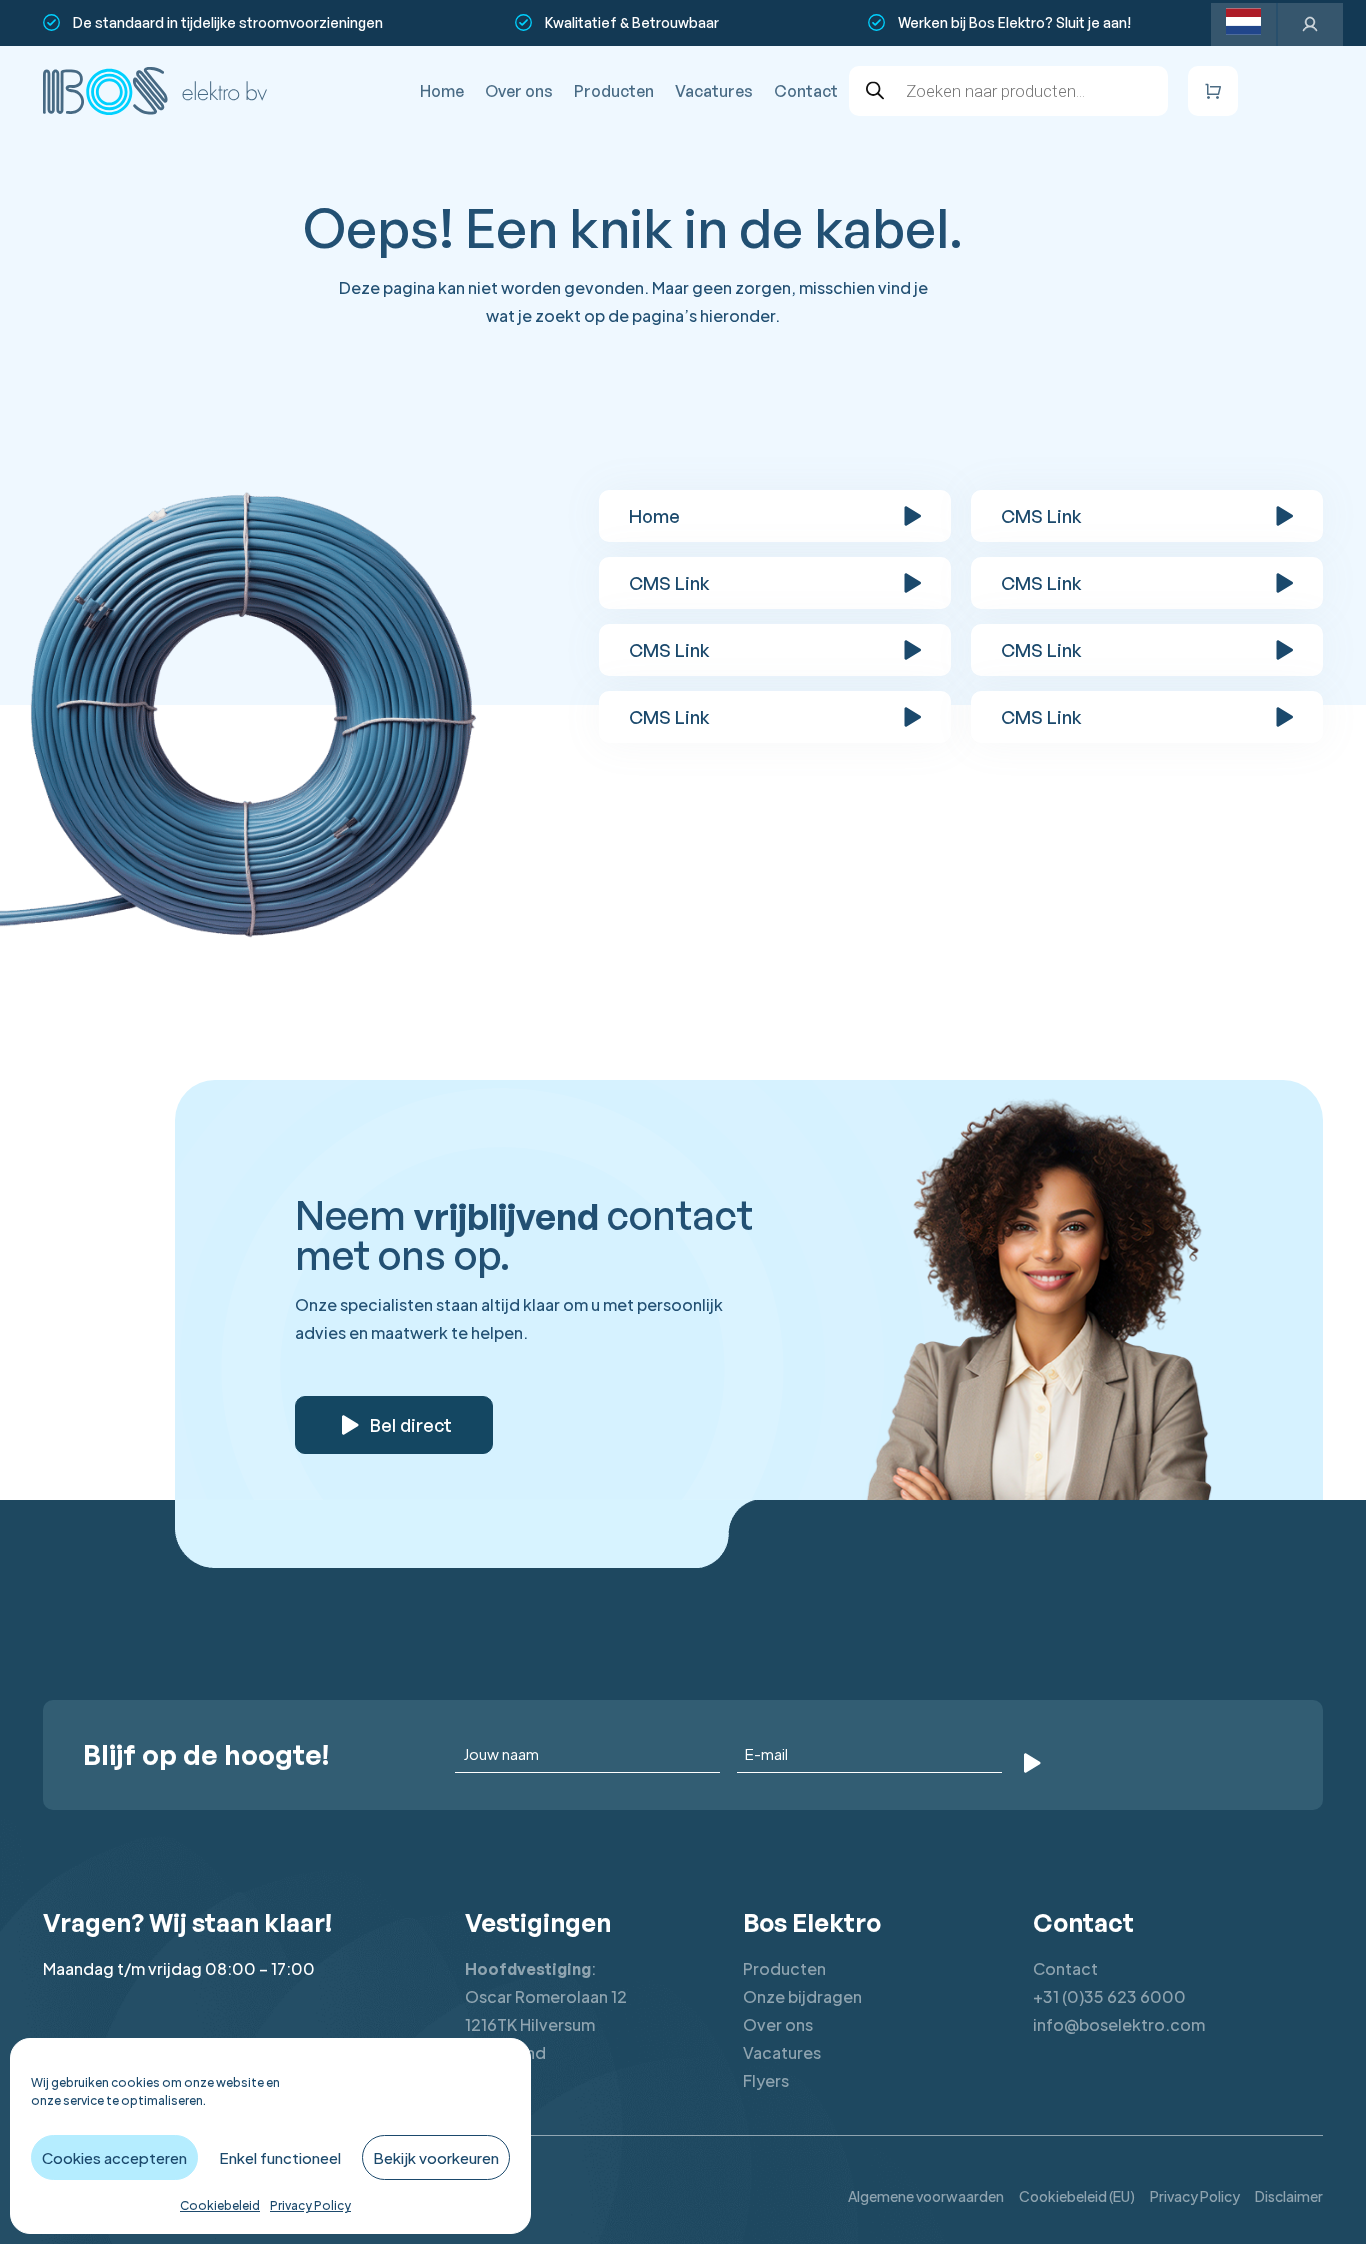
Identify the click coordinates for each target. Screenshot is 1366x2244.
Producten (614, 91)
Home (442, 91)
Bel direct (411, 1425)
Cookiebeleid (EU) (1077, 2196)
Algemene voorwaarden (926, 2196)
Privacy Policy (310, 2205)
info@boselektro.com (1119, 2024)
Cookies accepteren (114, 2157)
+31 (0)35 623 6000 (1109, 1996)
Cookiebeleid (220, 2205)
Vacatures (714, 91)
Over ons (519, 91)
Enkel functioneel (280, 2157)
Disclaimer (1289, 2196)
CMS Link (1041, 516)
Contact (806, 91)
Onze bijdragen (802, 1996)
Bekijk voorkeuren (436, 2157)
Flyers (766, 2080)
